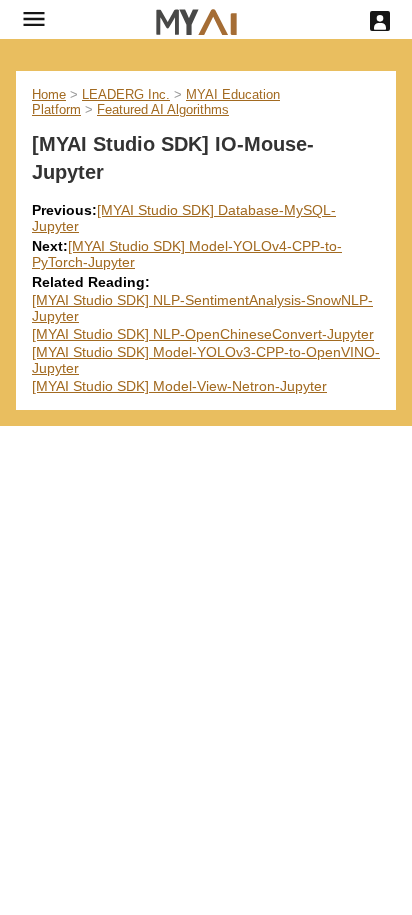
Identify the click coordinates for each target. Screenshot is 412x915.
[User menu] (380, 21)
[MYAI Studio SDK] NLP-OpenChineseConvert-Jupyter (203, 334)
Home (49, 94)
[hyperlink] (196, 19)
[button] (34, 19)
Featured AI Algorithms (163, 109)
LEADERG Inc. (126, 94)
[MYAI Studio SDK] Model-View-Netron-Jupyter (179, 386)
